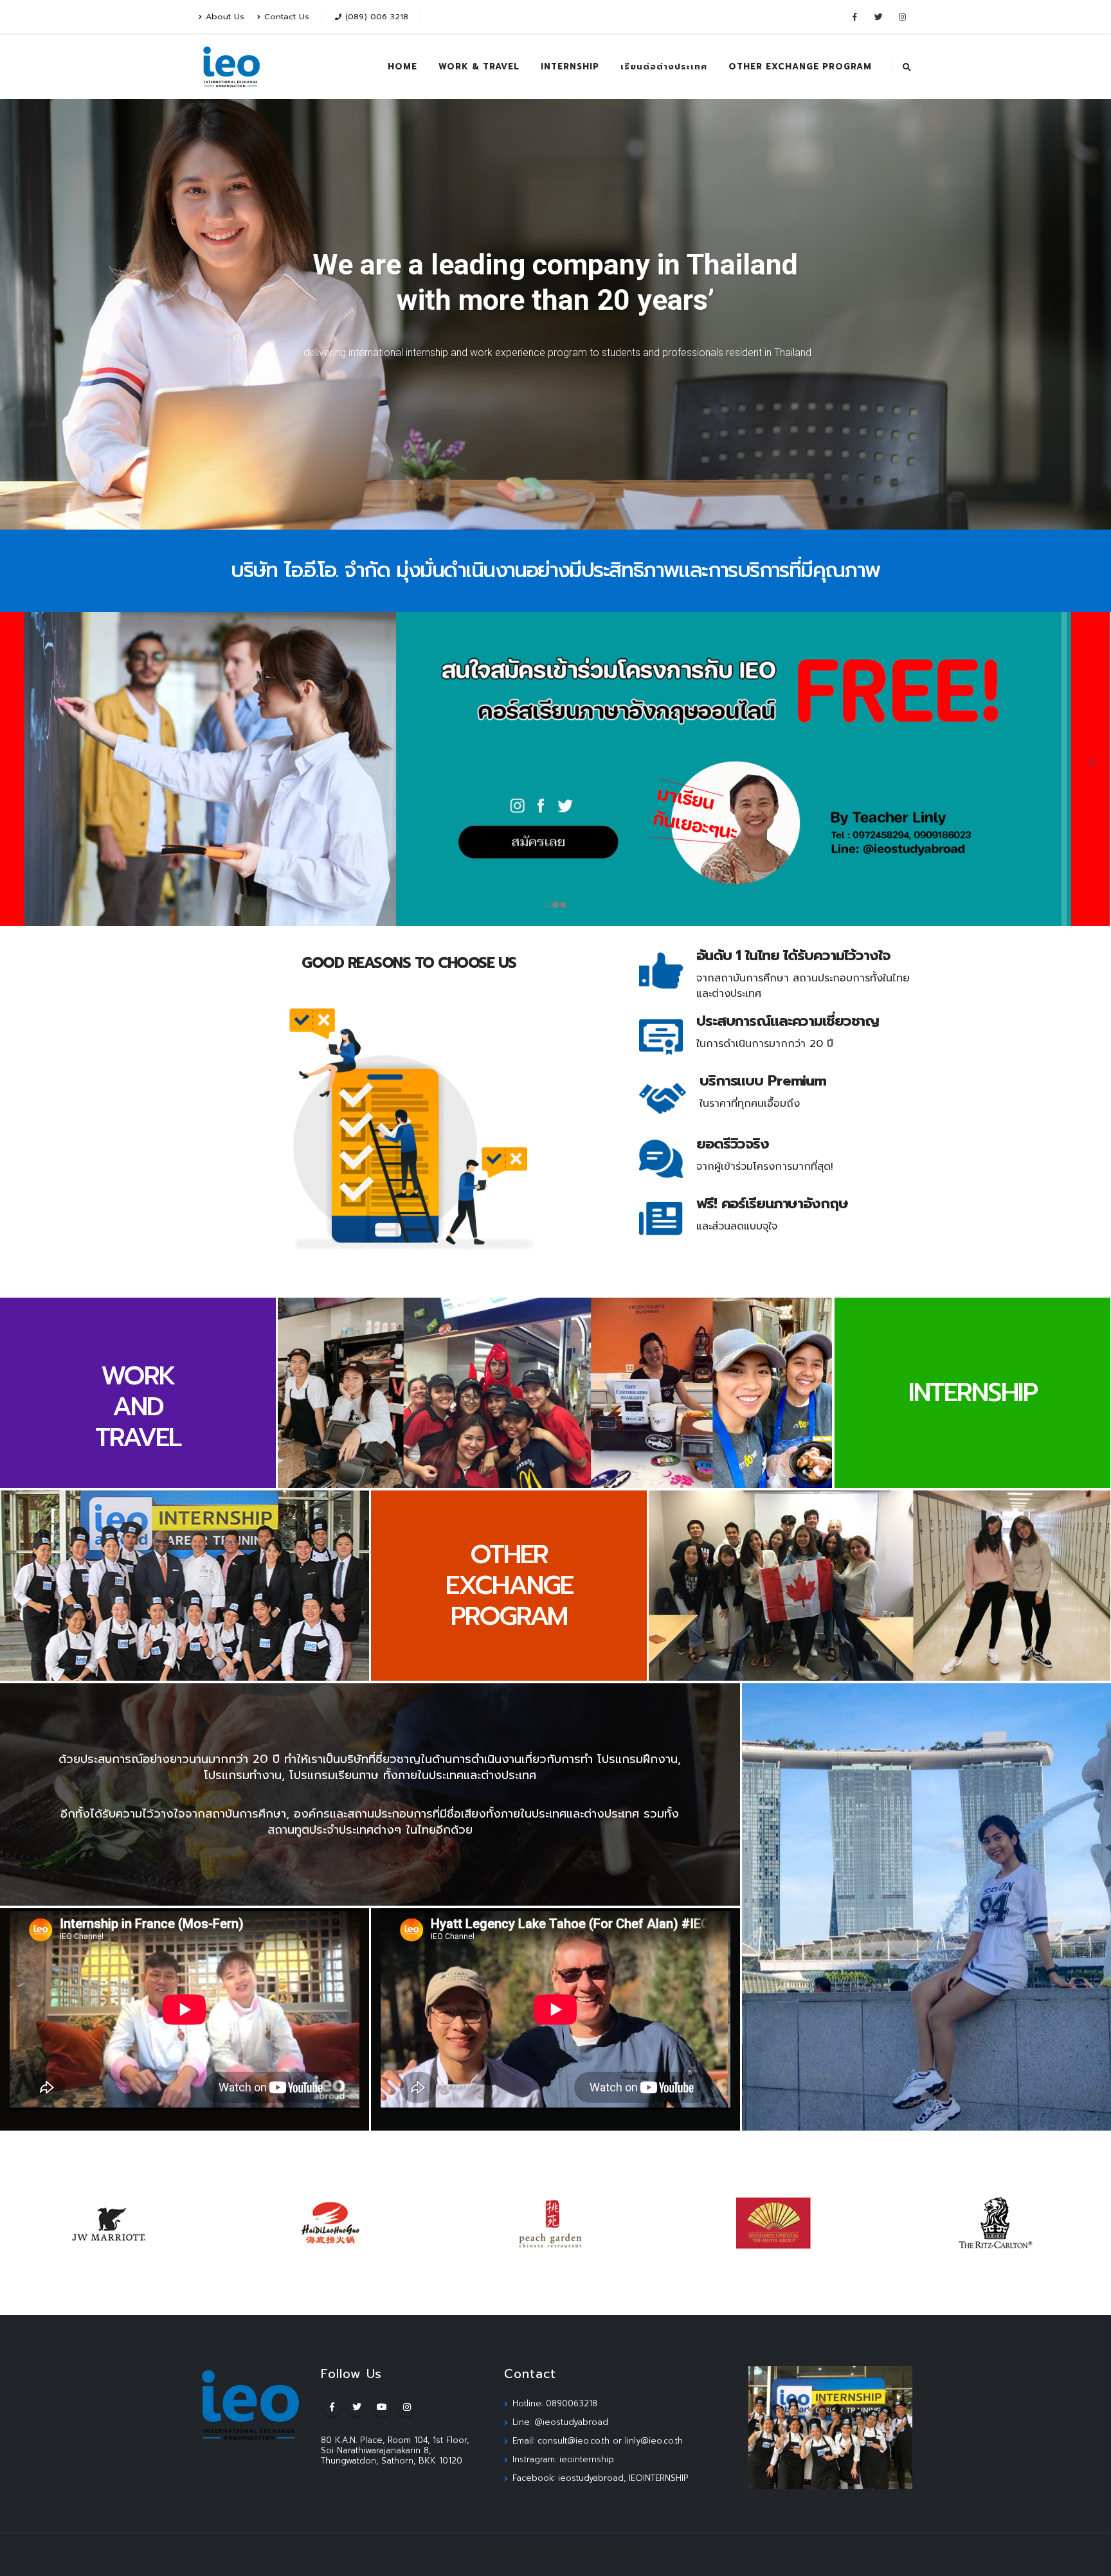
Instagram (407, 2407)
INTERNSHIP (570, 67)
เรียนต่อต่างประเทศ (664, 67)
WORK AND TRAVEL (138, 1407)
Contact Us (287, 16)
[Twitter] (878, 17)
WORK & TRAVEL (479, 67)
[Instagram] (902, 17)
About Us (225, 16)
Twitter (357, 2407)
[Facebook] (854, 17)
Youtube (382, 2407)
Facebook (332, 2407)
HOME (402, 67)
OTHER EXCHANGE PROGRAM (800, 67)
